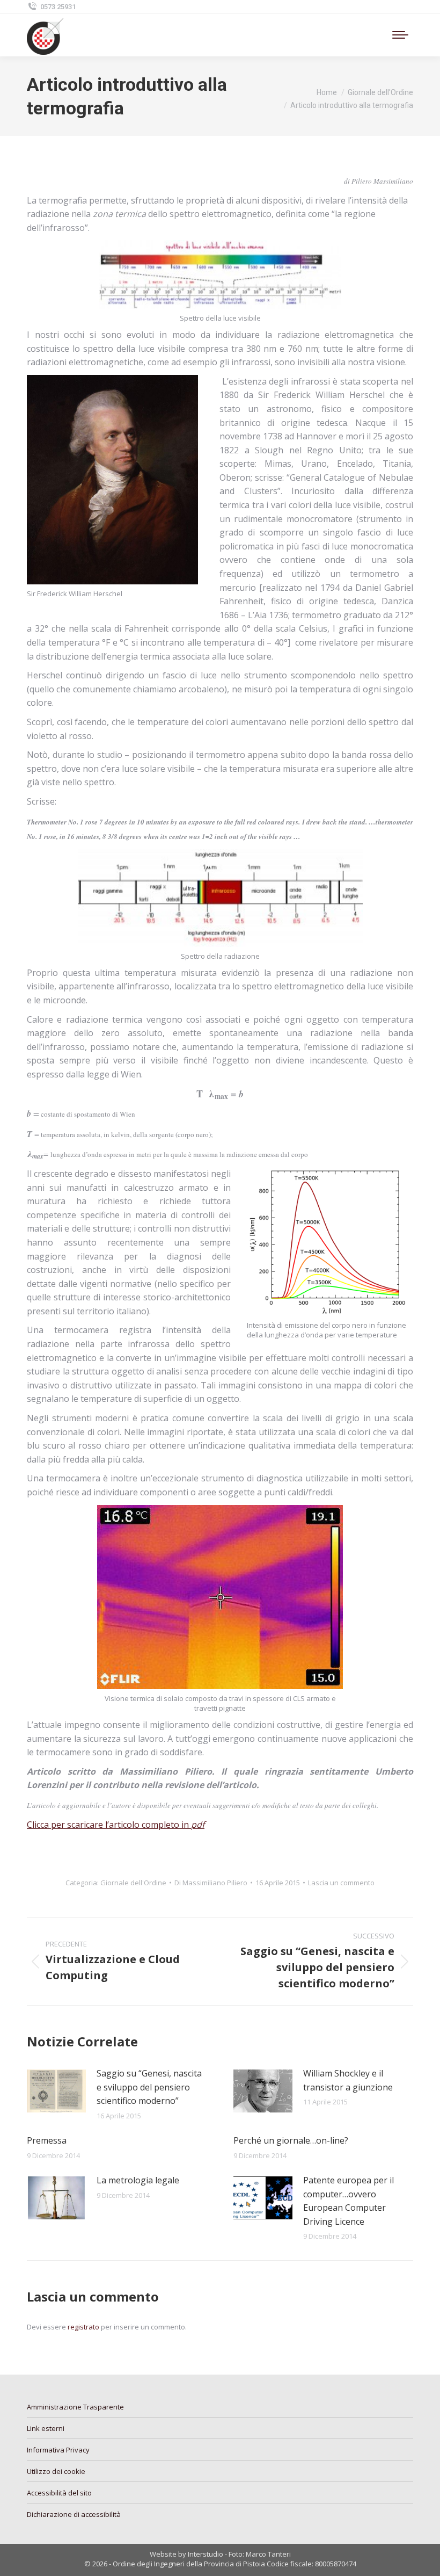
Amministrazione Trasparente (75, 2407)
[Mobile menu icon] (400, 35)
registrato (83, 2327)
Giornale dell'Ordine (133, 1883)
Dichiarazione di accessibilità (74, 2514)
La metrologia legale (138, 2180)
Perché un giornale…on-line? (291, 2140)
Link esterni (46, 2428)
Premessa (47, 2140)
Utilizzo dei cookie (56, 2471)
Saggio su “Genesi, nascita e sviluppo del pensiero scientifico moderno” (149, 2087)
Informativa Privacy (58, 2450)
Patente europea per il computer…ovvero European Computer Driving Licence (349, 2201)
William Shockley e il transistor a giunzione (348, 2080)
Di (211, 1883)
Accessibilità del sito (59, 2493)
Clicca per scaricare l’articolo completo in (116, 1825)
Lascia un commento (341, 1883)
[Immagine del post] (56, 2091)
